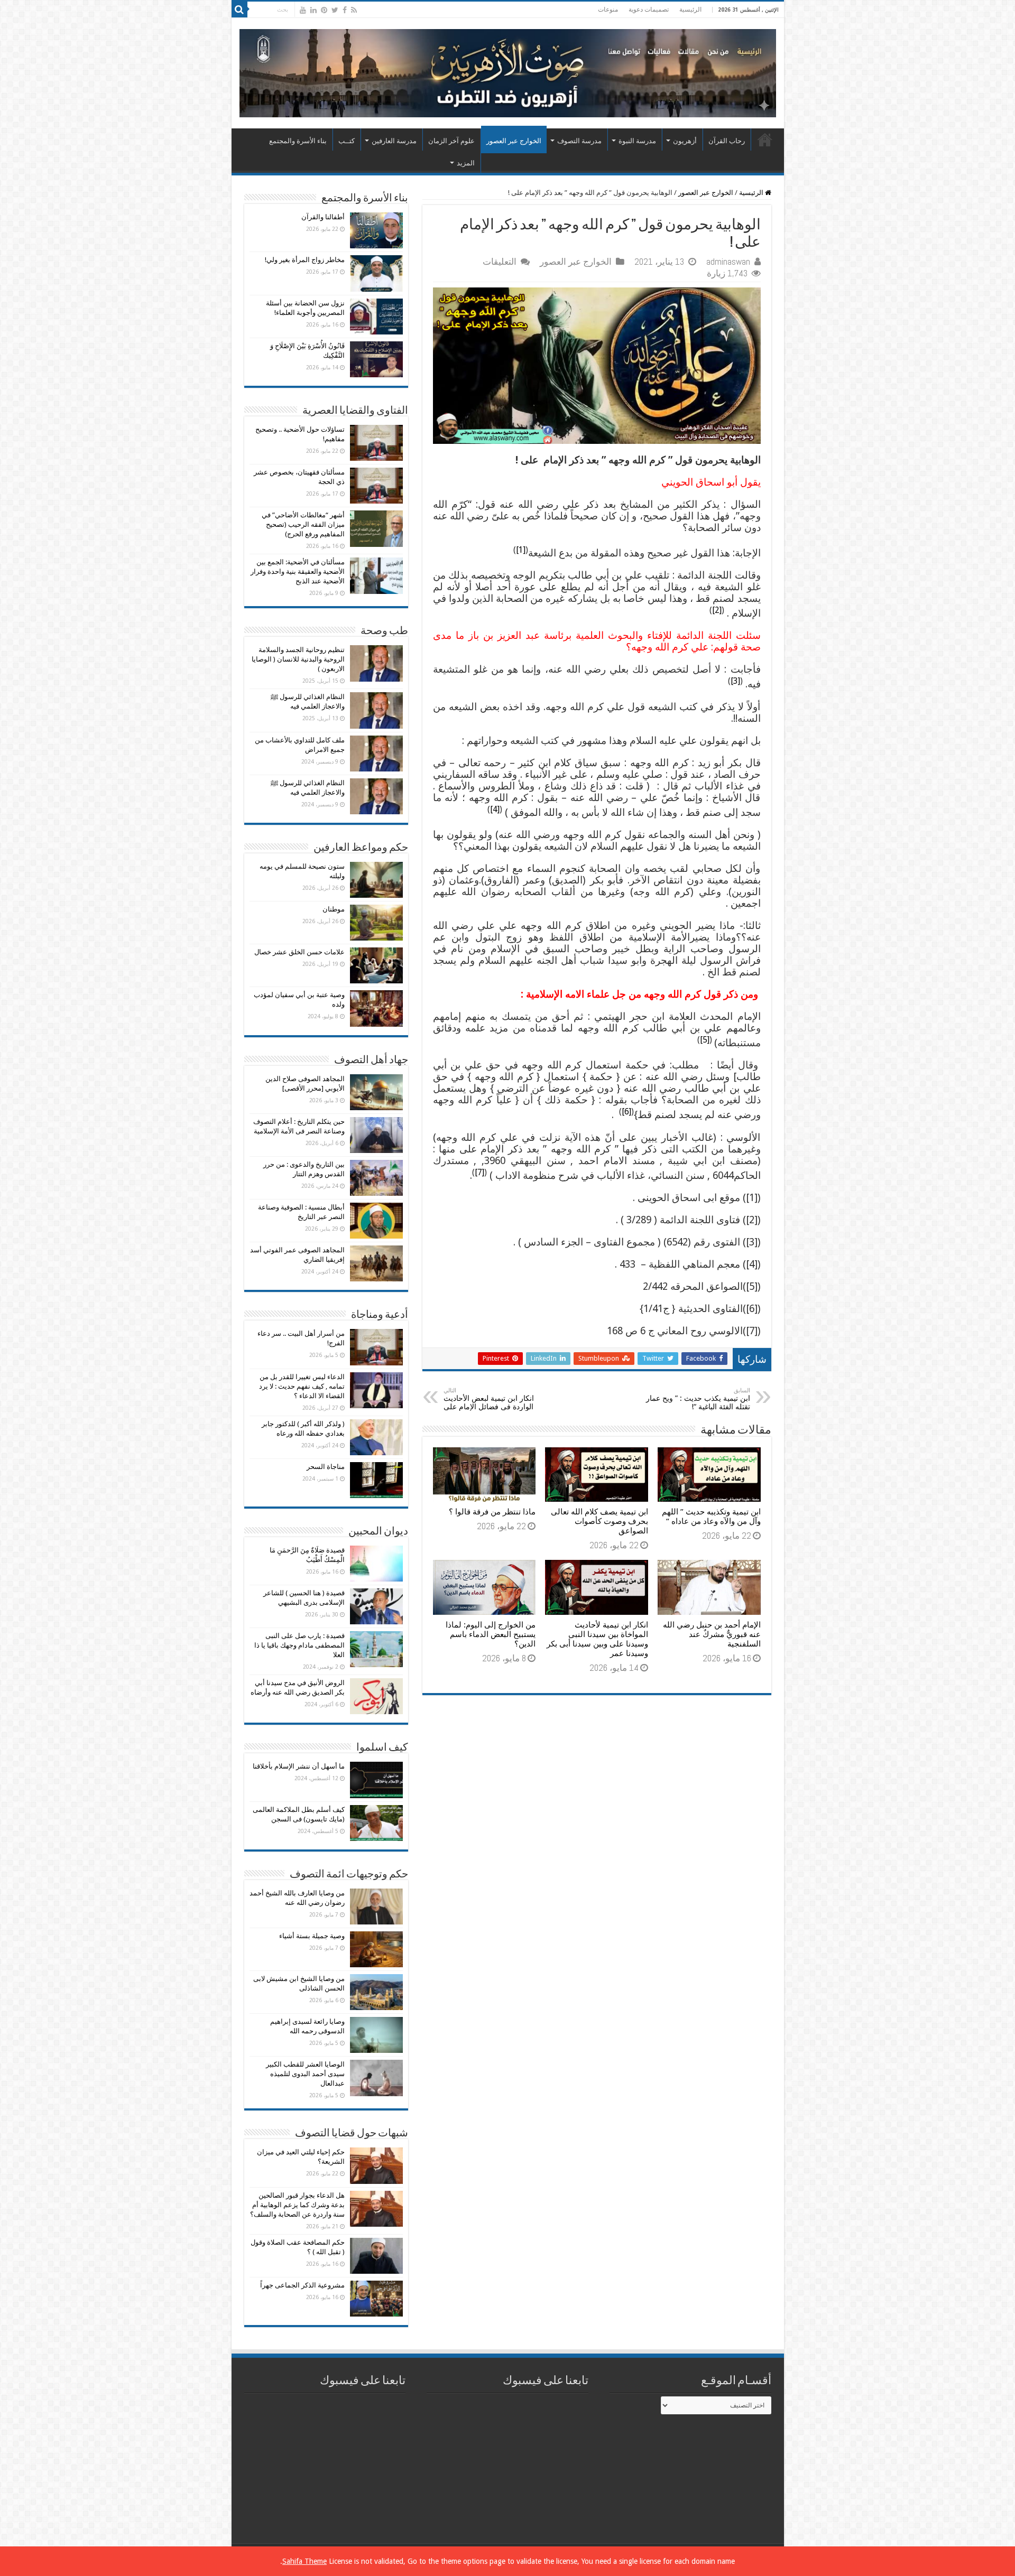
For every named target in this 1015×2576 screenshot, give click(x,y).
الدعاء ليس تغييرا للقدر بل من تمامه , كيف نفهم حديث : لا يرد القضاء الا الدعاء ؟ (302, 1386)
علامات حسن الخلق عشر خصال (299, 952)
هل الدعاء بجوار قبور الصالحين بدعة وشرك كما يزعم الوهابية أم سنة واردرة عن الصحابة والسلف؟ (297, 2205)
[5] (705, 1040)
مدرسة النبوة (637, 141)
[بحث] (239, 10)
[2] (717, 610)
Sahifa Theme (304, 2561)
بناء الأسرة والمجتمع (298, 141)
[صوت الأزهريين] (508, 71)
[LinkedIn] (313, 10)
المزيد (466, 163)
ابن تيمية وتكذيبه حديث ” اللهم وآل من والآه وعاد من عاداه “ (711, 1517)
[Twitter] (335, 10)
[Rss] (354, 10)
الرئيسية (690, 10)
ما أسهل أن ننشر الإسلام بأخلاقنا (299, 1766)
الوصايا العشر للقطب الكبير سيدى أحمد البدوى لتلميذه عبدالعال (305, 2074)
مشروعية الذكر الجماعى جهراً (302, 2285)
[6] (626, 1112)
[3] (735, 681)
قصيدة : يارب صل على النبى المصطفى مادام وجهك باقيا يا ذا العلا (299, 1645)
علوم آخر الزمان (451, 141)
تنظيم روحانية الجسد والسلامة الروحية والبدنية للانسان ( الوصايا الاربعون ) (298, 659)
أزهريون (685, 141)
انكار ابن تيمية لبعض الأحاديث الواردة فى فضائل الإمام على (489, 1399)
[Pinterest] (324, 10)
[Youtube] (303, 10)
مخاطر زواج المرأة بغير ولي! (305, 260)
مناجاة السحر (326, 1467)
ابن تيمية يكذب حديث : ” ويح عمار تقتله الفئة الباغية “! (698, 1399)
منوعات (608, 10)
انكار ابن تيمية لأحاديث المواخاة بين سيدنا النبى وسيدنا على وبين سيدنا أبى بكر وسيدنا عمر (597, 1639)
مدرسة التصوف (579, 141)
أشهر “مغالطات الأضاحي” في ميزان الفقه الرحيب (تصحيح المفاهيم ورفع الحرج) (303, 524)
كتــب (347, 141)
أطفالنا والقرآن (323, 217)
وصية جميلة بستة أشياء (312, 1936)
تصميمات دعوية (649, 10)
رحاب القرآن (727, 141)
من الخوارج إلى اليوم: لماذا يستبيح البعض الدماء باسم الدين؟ (491, 1634)
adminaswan (728, 262)
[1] (521, 550)
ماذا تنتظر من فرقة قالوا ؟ (492, 1512)
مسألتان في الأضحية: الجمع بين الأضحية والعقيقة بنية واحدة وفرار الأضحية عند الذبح (298, 571)
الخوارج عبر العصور (514, 141)
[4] (495, 809)
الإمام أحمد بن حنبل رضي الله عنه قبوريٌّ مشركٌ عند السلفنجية (712, 1634)
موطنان (334, 909)
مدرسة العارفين (394, 141)
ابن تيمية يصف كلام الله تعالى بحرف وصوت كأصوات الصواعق (599, 1521)
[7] (479, 1172)
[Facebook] (345, 10)
